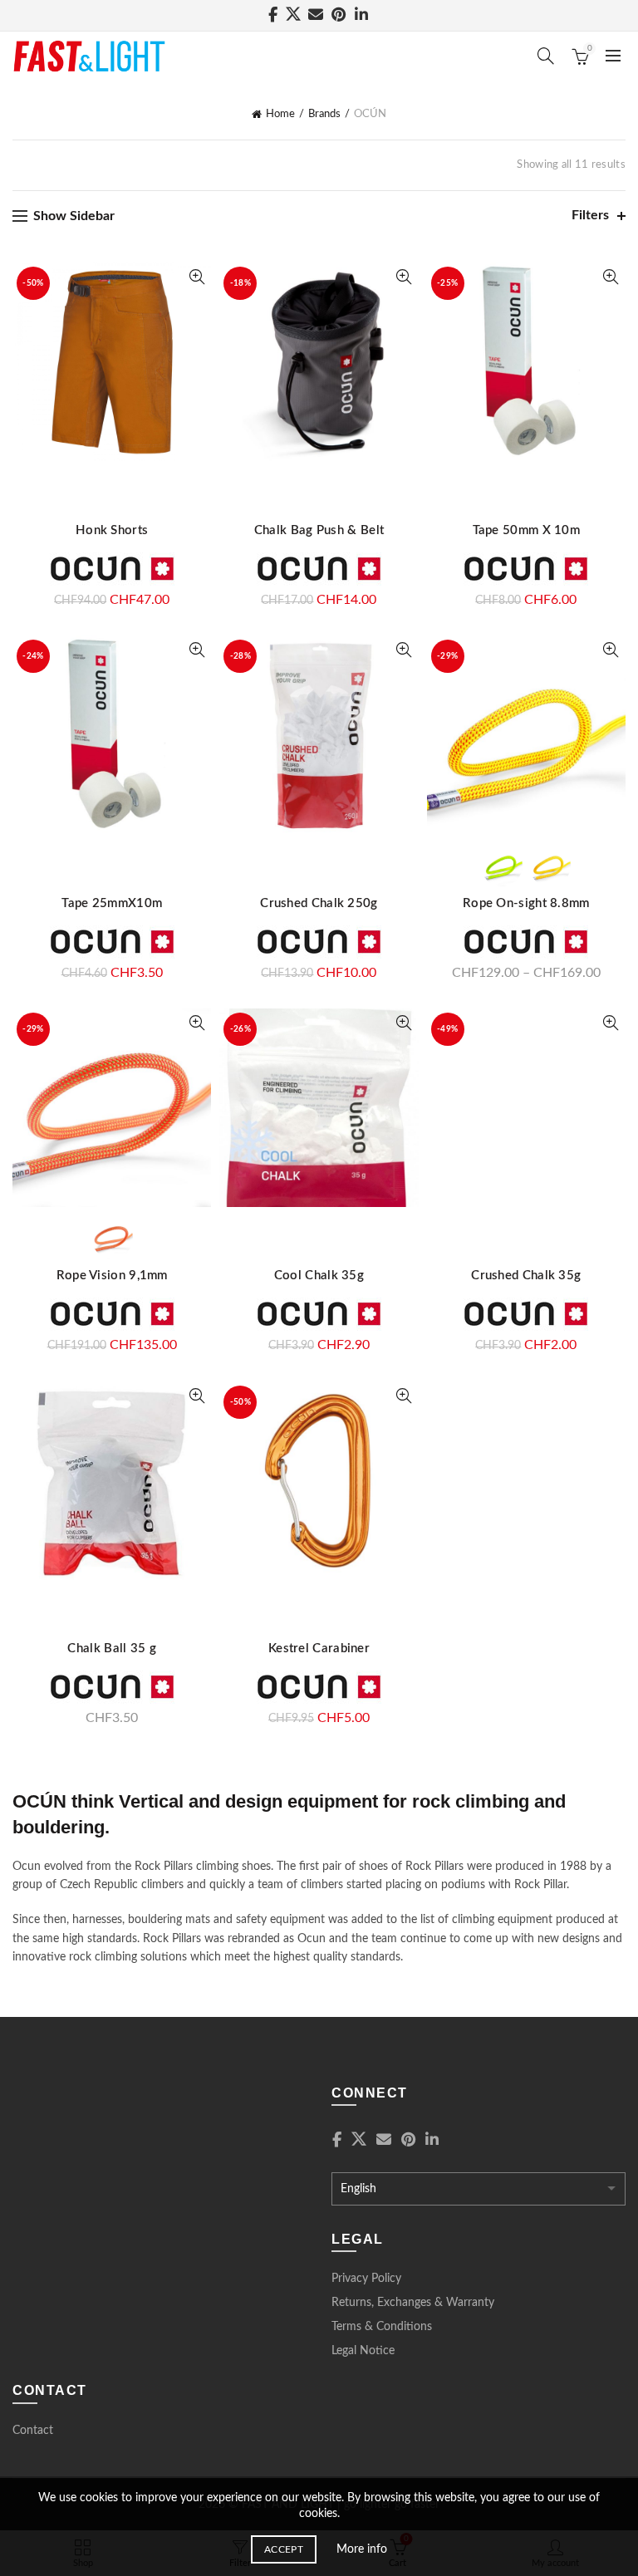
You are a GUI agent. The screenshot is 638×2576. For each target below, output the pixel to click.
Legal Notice (363, 2351)
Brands (324, 114)
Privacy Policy (366, 2279)
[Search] (546, 56)
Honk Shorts (112, 530)
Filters (590, 215)
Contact (33, 2431)
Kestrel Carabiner (319, 1649)
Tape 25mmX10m (112, 903)
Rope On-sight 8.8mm (526, 903)
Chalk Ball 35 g (112, 1649)
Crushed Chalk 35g (526, 1276)
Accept (284, 2549)
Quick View (196, 277)
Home (280, 114)
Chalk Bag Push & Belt (319, 530)
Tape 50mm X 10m (527, 530)
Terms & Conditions (382, 2327)
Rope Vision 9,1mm (112, 1276)
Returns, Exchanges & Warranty (413, 2303)
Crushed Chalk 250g (319, 903)
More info (362, 2549)
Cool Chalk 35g (319, 1276)
